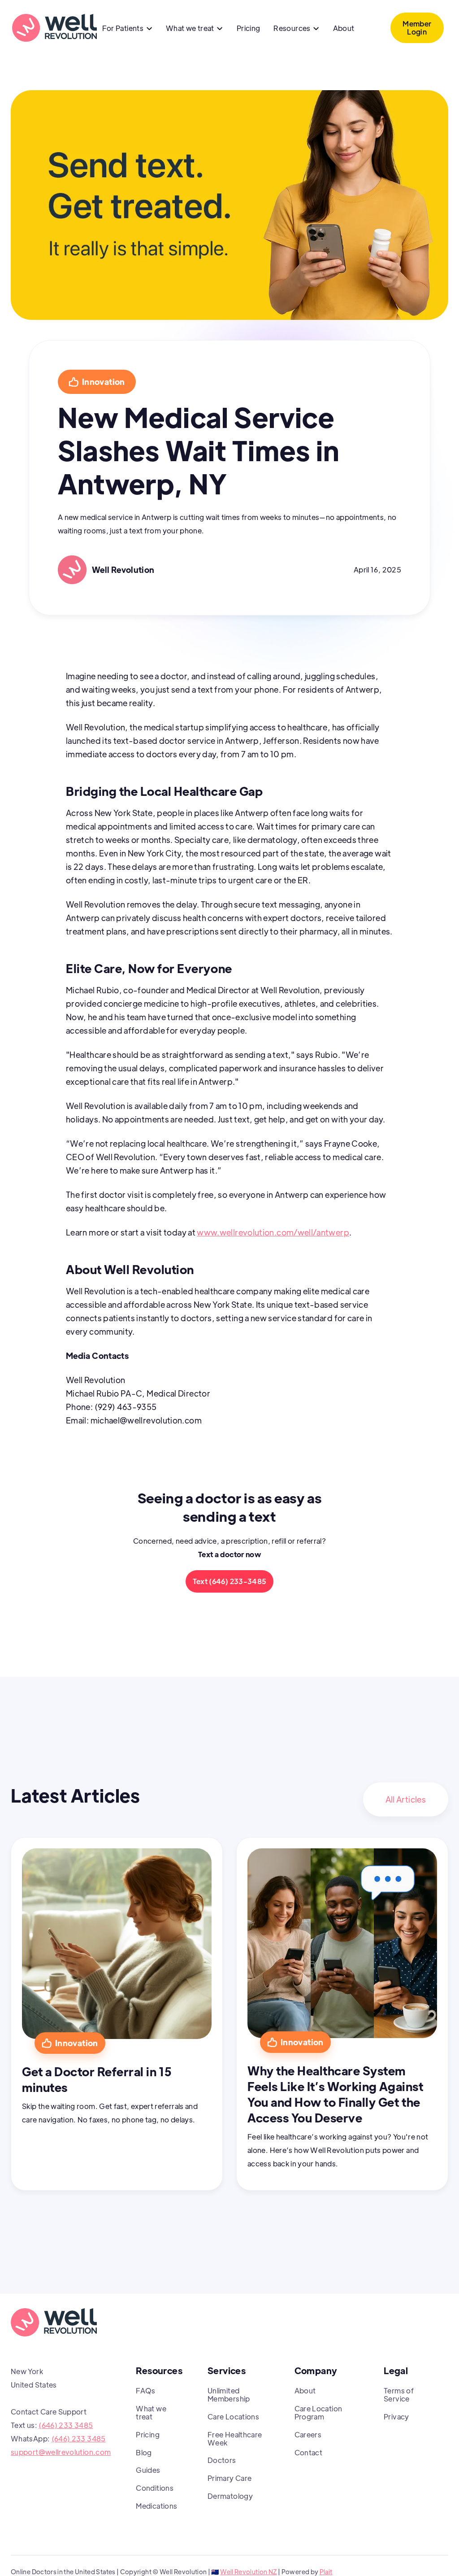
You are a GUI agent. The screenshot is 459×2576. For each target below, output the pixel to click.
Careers (308, 2434)
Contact (309, 2452)
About (344, 28)
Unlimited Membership (229, 2395)
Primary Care (229, 2478)
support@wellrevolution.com (61, 2452)
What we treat (151, 2412)
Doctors (222, 2460)
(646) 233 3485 (66, 2425)
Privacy (396, 2417)
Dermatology (230, 2496)
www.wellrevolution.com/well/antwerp (273, 1232)
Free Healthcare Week (235, 2438)
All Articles (406, 1799)
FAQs (145, 2390)
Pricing (249, 28)
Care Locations (233, 2417)
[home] (54, 28)
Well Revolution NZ (248, 2572)
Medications (156, 2506)
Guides (148, 2470)
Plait (326, 2572)
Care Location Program (318, 2412)
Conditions (155, 2488)
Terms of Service (399, 2395)
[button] (127, 29)
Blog (144, 2452)
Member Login (417, 28)
